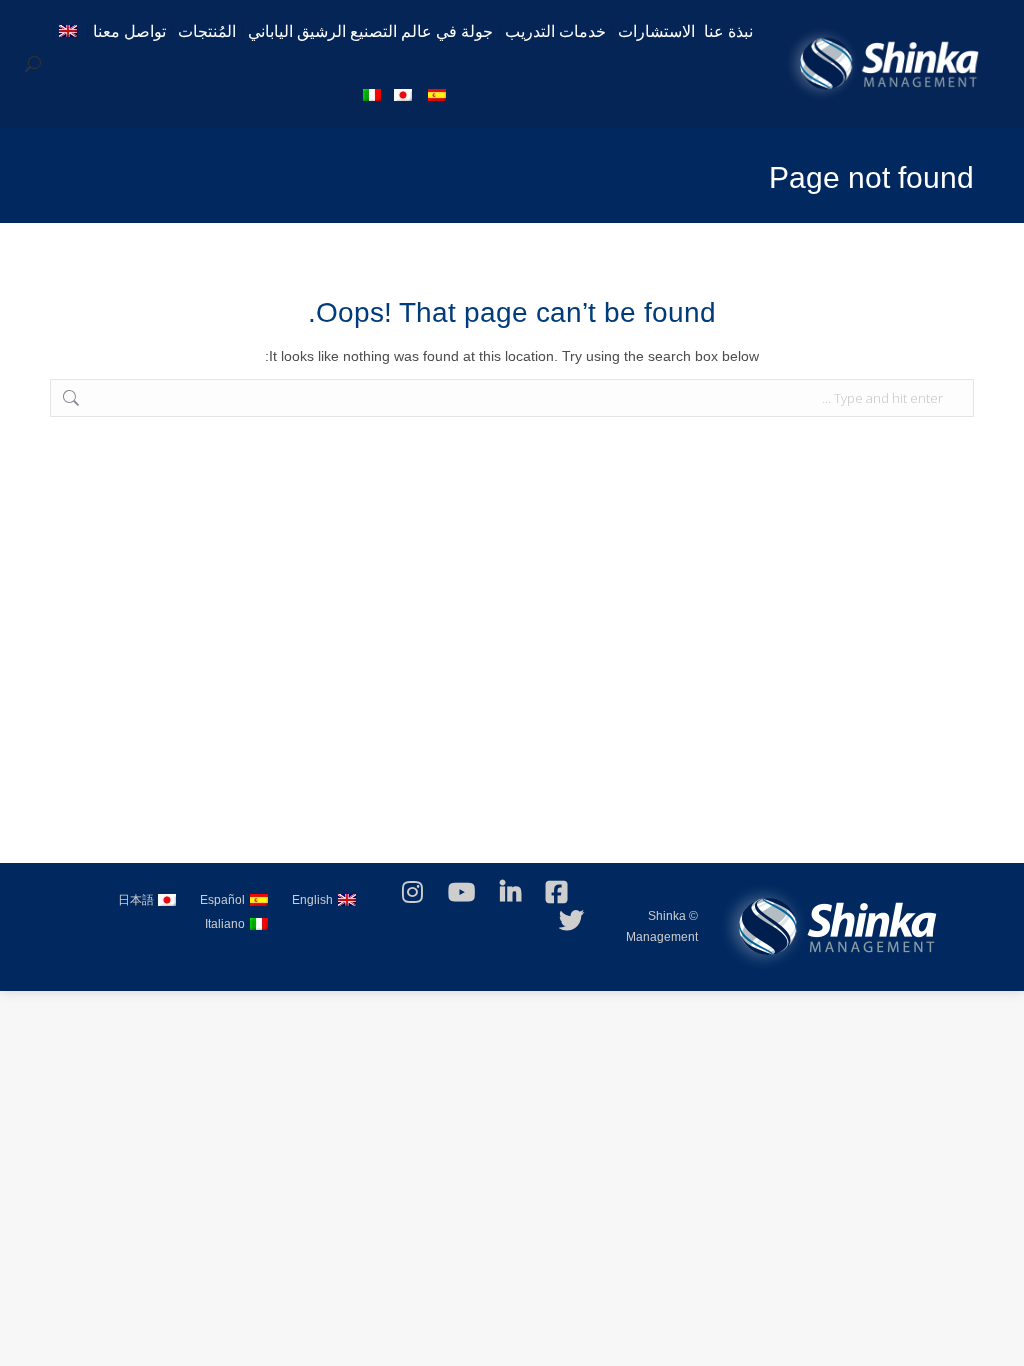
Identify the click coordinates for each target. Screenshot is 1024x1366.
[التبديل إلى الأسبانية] (439, 96)
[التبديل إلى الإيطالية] (374, 96)
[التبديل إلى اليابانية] (405, 96)
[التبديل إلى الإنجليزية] (70, 32)
